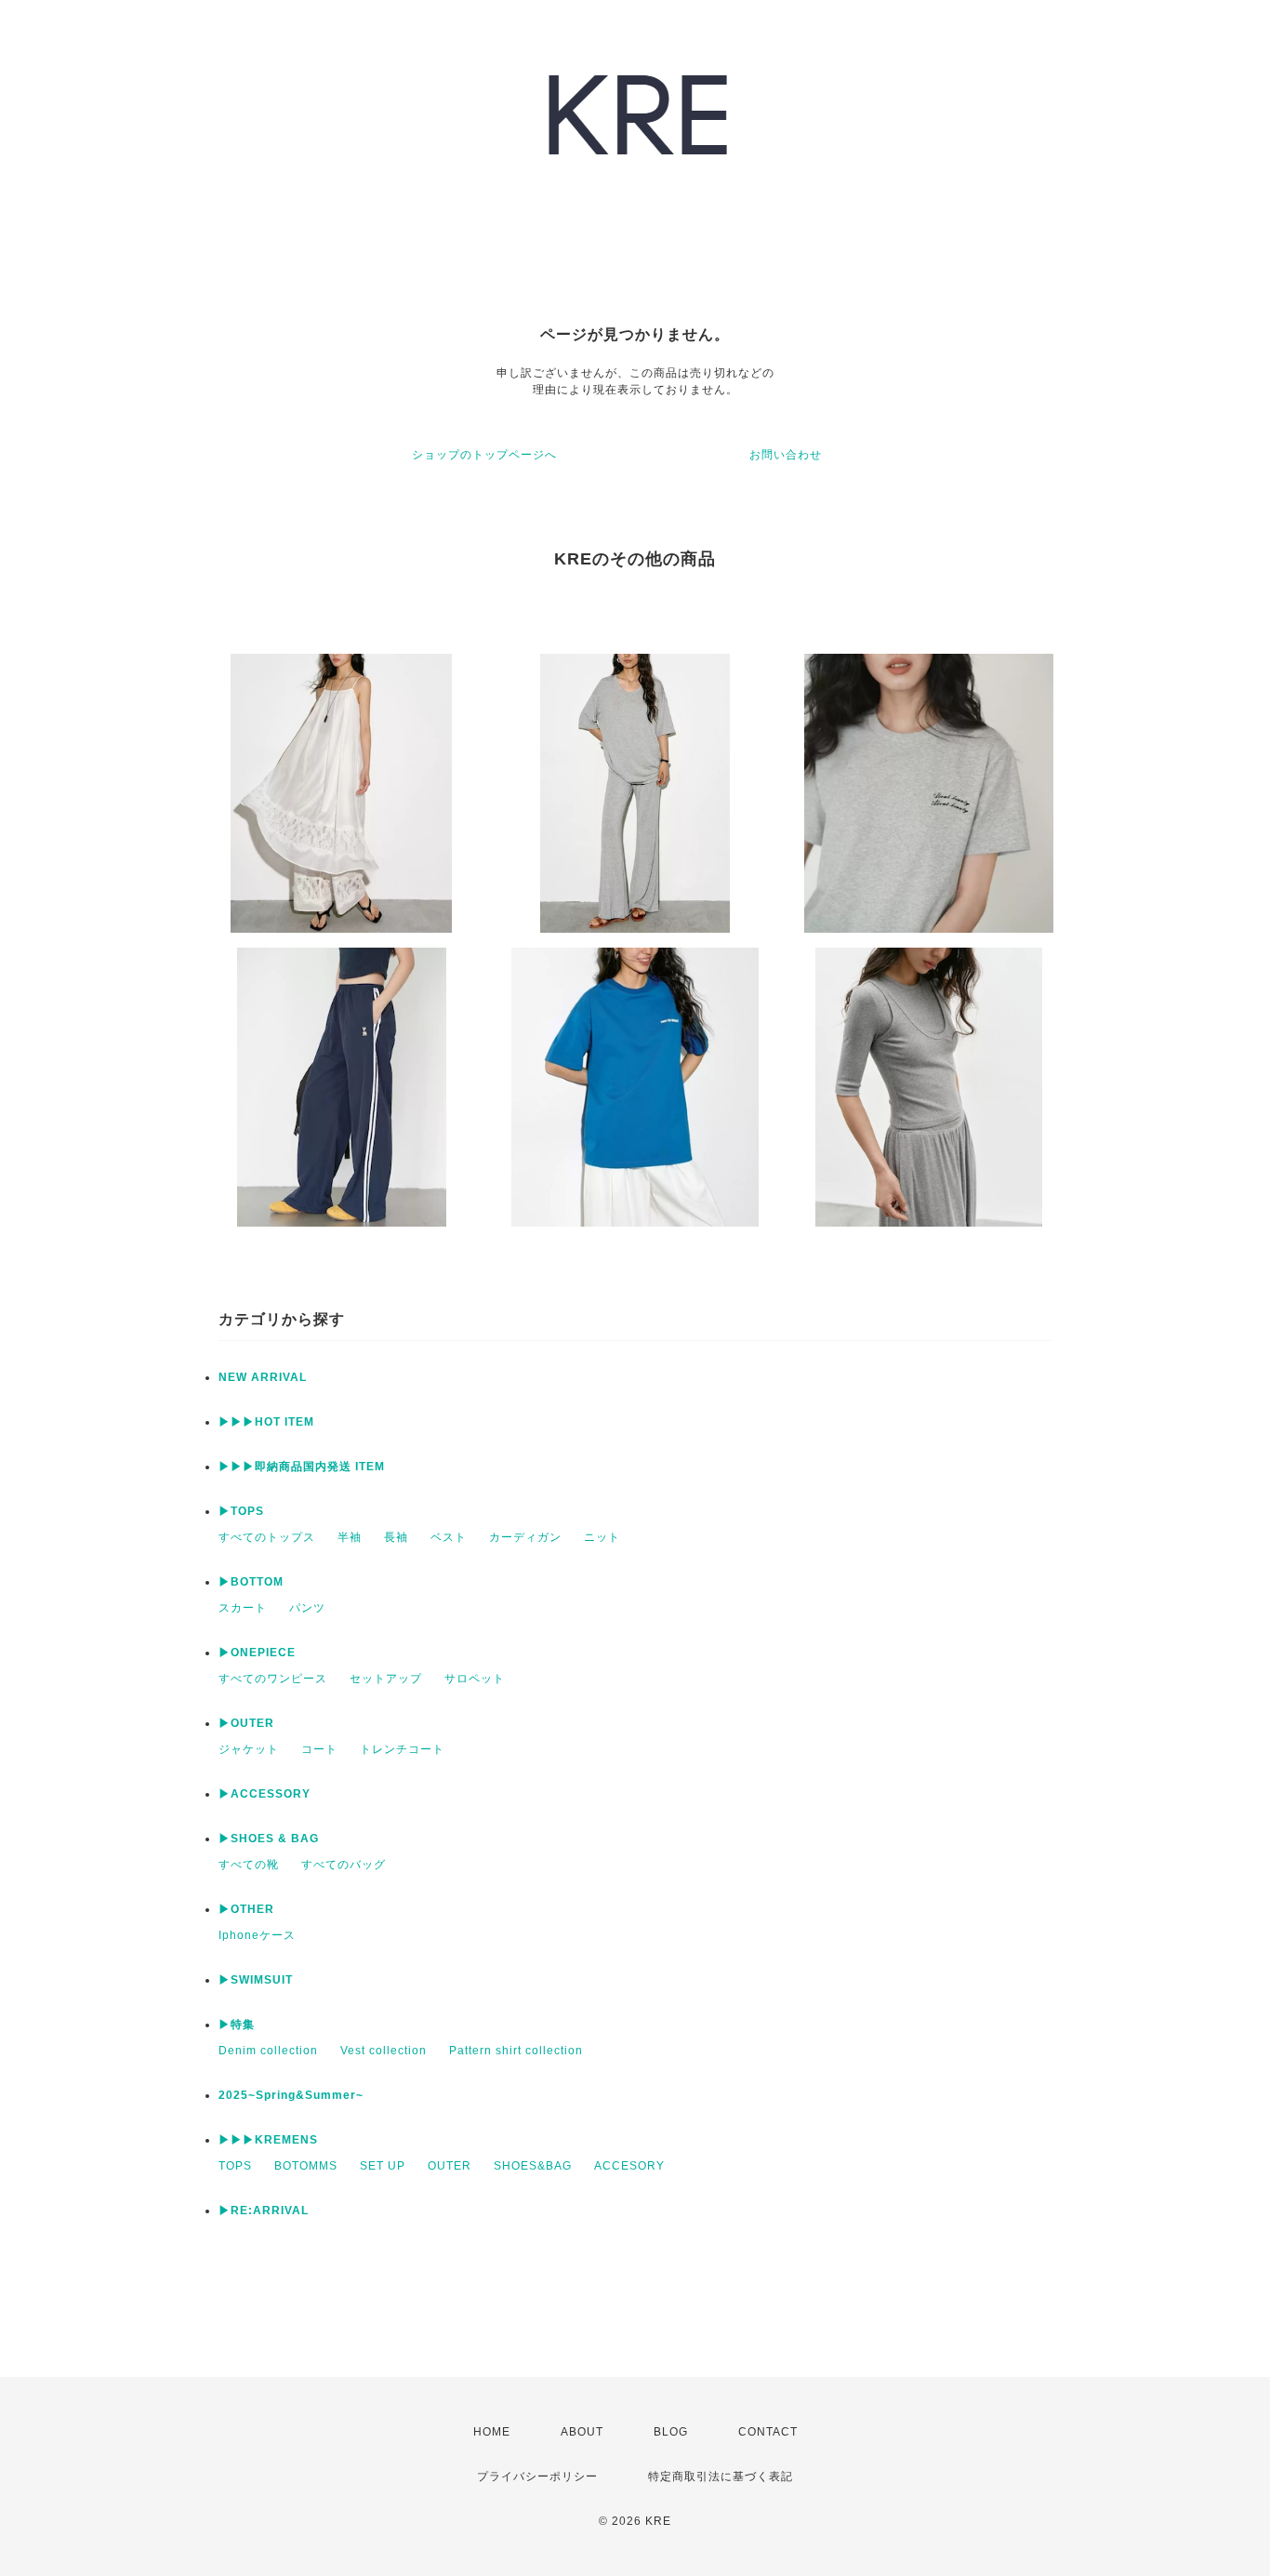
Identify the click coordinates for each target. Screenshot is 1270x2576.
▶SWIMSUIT (256, 1980)
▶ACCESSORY (265, 1794)
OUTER (450, 2166)
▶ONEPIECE (257, 1653)
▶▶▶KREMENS (268, 2140)
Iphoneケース (257, 1935)
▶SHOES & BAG (269, 1839)
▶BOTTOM (251, 1582)
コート (319, 1749)
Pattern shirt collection (516, 2051)
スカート (243, 1608)
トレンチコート (402, 1749)
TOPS (235, 2166)
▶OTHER (246, 1909)
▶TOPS (241, 1511)
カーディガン (525, 1537)
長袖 (396, 1537)
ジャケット (249, 1749)
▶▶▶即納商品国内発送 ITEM (302, 1467)
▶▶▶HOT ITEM (266, 1422)
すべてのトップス (267, 1537)
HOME (492, 2432)
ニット (602, 1537)
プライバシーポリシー (537, 2476)
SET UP (383, 2166)
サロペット (475, 1679)
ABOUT (582, 2432)
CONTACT (768, 2432)
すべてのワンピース (273, 1679)
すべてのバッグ (344, 1865)
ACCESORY (629, 2166)
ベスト (449, 1537)
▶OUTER (246, 1723)
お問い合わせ (786, 455)
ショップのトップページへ (484, 455)
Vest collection (384, 2051)
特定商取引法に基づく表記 (721, 2476)
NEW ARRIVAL (263, 1377)
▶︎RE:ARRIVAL (264, 2211)
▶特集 (237, 2025)
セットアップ (386, 1679)
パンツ (307, 1608)
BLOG (671, 2432)
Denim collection (268, 2051)
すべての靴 (249, 1865)
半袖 (350, 1537)
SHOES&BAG (533, 2166)
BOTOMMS (306, 2166)
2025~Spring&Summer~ (291, 2095)
